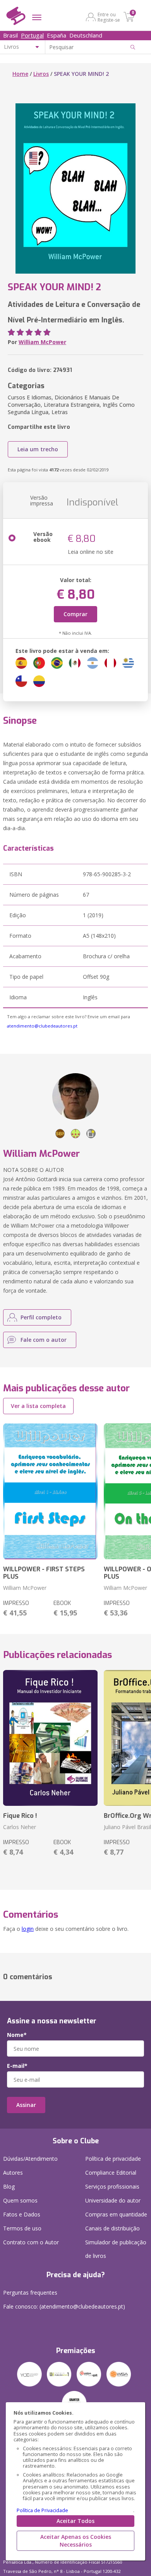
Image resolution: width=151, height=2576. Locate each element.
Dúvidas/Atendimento (30, 2159)
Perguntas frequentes (30, 2293)
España (57, 35)
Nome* (17, 2035)
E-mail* (17, 2066)
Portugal (32, 35)
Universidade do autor (113, 2200)
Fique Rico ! (20, 1816)
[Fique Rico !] (50, 1738)
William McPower (42, 342)
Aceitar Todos (75, 2521)
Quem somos (20, 2200)
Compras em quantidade (116, 2214)
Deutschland (86, 35)
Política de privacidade (113, 2159)
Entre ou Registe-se (109, 17)
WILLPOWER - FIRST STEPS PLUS (44, 1573)
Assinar (26, 2105)
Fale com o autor (44, 1340)
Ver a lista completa (38, 1406)
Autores (13, 2173)
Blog (9, 2186)
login (28, 1929)
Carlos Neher (20, 1827)
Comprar (75, 614)
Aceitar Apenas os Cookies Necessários (76, 2541)
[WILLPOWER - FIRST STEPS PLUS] (50, 1491)
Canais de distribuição (112, 2228)
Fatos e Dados (22, 2214)
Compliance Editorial (111, 2173)
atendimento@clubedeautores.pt (42, 1026)
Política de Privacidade (42, 2510)
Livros (41, 74)
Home (20, 74)
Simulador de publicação (116, 2249)
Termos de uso (22, 2228)
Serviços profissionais (112, 2186)
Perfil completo (41, 1317)
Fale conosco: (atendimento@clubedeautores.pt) (64, 2306)
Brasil (10, 35)
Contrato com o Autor (31, 2242)
